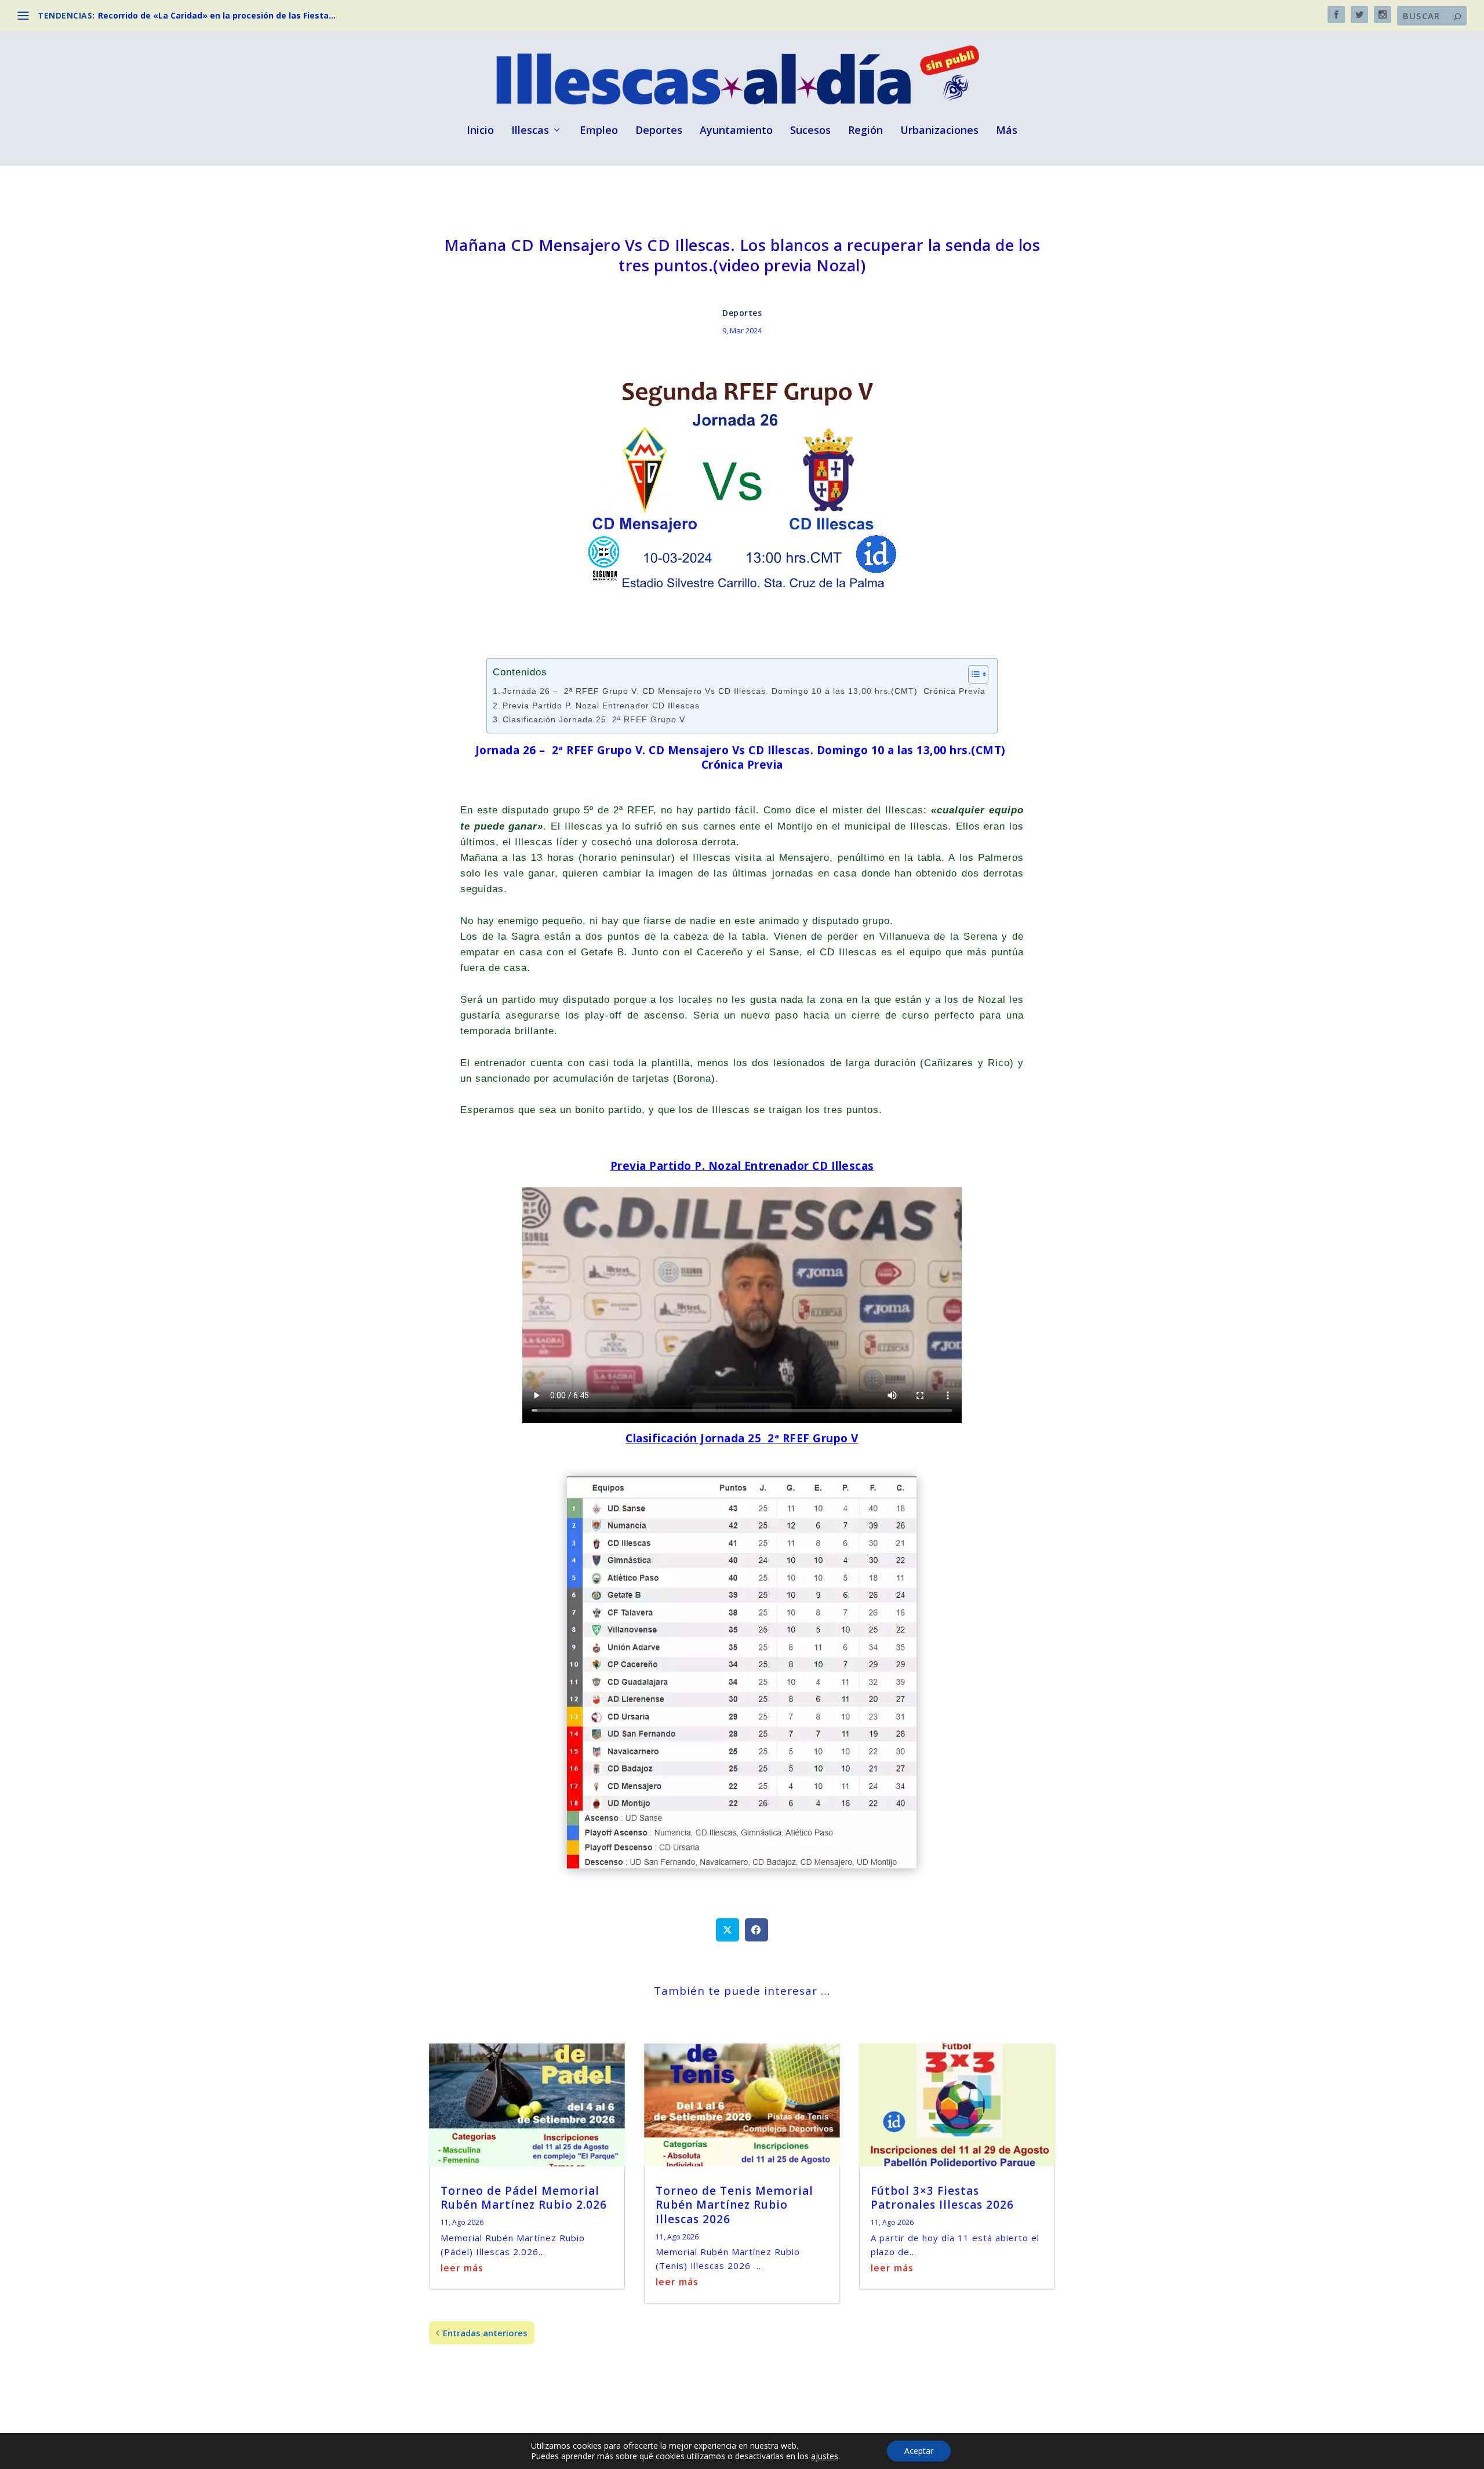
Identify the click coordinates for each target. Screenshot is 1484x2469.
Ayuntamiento (736, 131)
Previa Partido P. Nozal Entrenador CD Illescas (601, 706)
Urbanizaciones (939, 131)
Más (1007, 131)
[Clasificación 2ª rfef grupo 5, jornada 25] (742, 1865)
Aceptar (919, 2451)
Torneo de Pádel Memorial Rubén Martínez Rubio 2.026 (524, 2198)
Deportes (659, 131)
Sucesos (810, 131)
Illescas (530, 131)
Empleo (599, 131)
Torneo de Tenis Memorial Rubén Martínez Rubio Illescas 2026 (734, 2205)
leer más (462, 2268)
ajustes (825, 2456)
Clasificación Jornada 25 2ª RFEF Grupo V (594, 720)
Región (865, 131)
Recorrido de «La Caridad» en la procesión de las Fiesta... (217, 15)
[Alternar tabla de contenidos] (972, 674)
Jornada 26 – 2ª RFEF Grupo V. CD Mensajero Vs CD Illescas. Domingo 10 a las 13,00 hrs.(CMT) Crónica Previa (744, 691)
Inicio (480, 131)
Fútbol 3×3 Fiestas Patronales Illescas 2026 (942, 2198)
